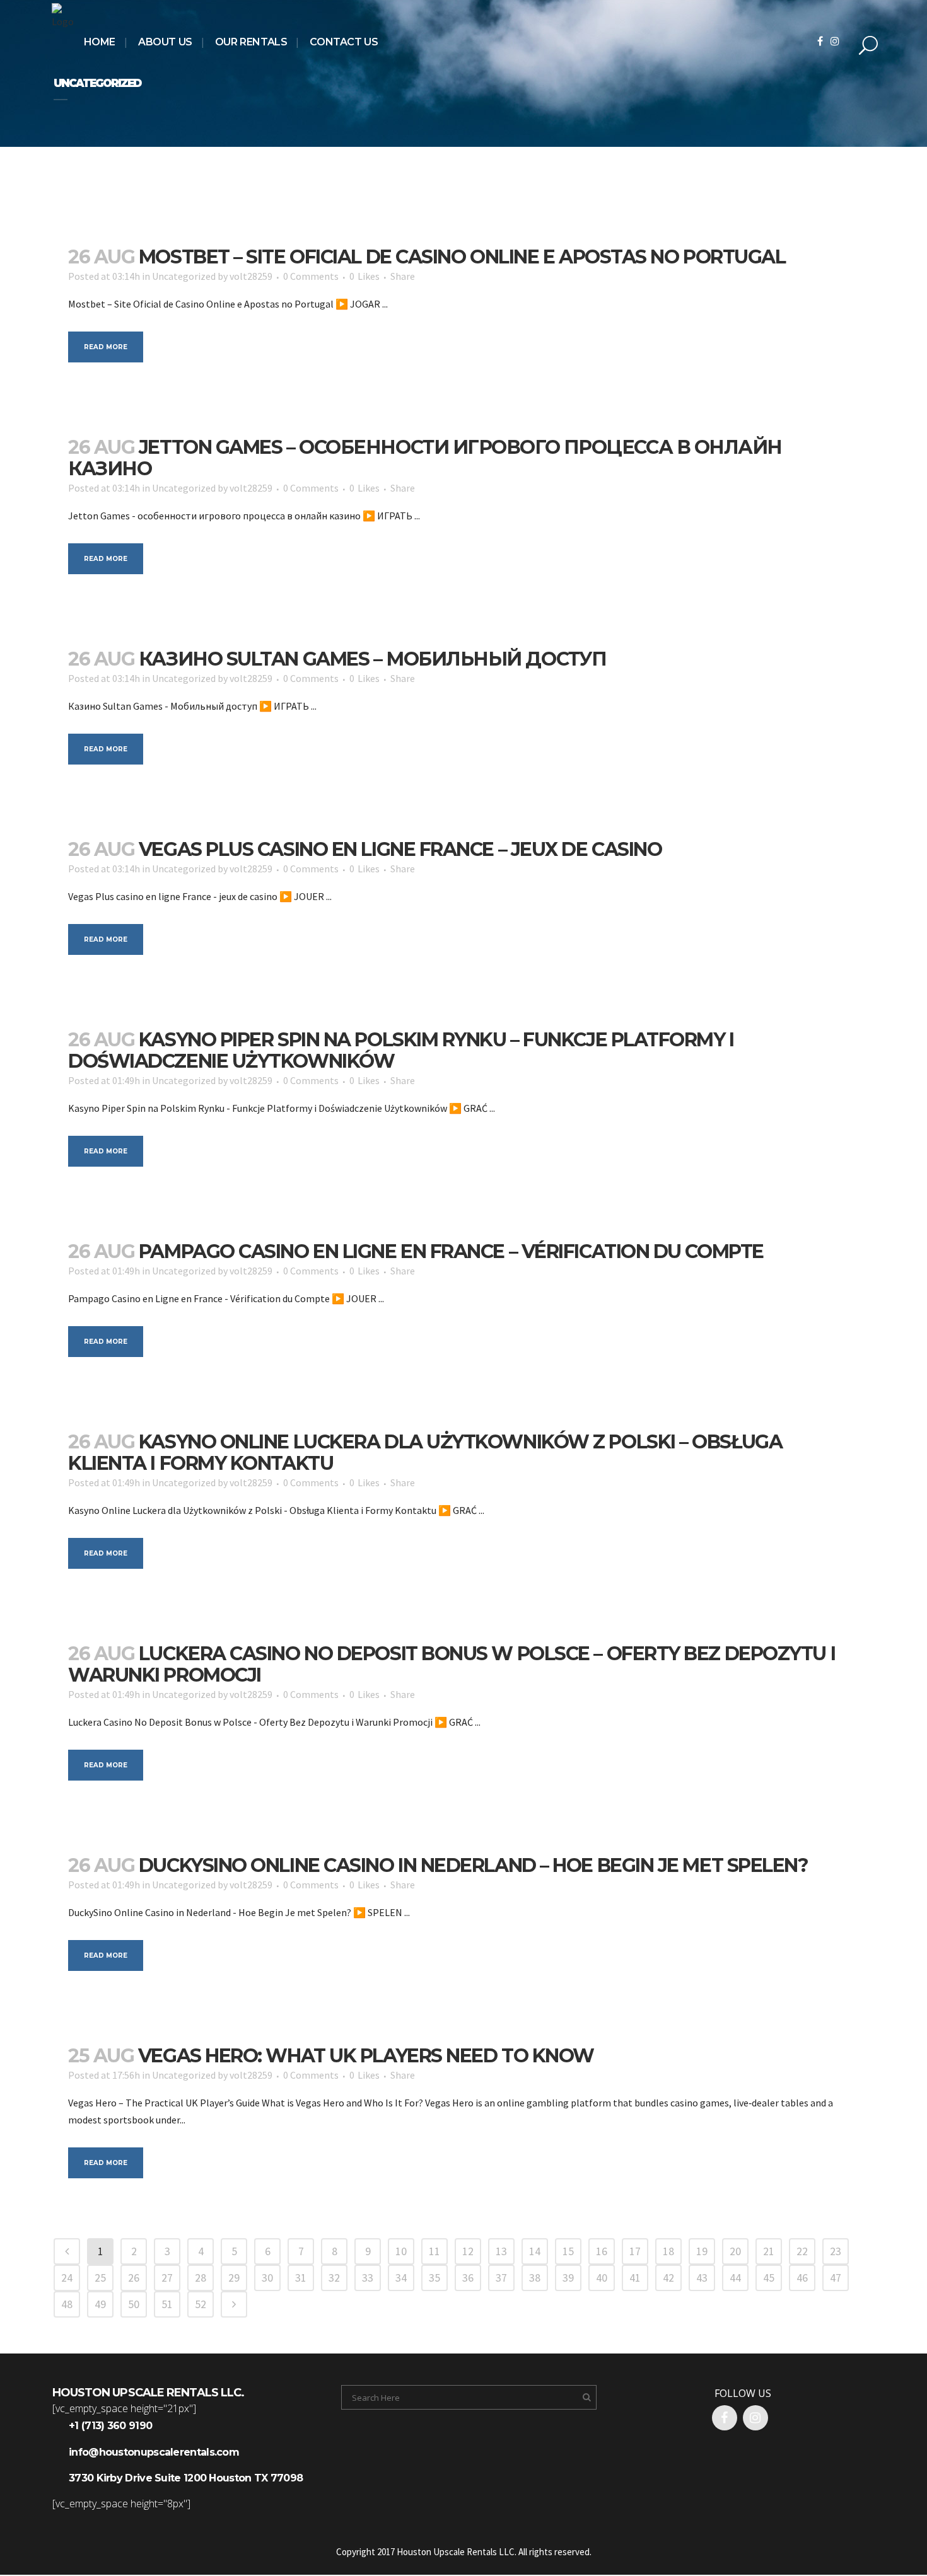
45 (769, 2278)
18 (668, 2251)
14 (535, 2251)
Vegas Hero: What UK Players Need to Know (366, 2056)
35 (434, 2278)
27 (167, 2278)
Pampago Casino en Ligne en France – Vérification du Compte (451, 1251)
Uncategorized (184, 276)
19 (702, 2251)
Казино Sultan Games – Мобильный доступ (373, 659)
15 (568, 2251)
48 (67, 2304)
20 (735, 2251)
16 (602, 2251)
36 (468, 2278)
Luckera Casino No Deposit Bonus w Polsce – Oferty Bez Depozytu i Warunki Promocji (452, 1664)
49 (100, 2304)
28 (201, 2278)
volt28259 (251, 276)
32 (334, 2278)
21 (769, 2251)
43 (702, 2278)
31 (301, 2278)
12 (468, 2251)
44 (735, 2278)
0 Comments (311, 276)
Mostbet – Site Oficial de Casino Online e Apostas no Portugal (462, 257)
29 (234, 2278)
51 (167, 2304)
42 (668, 2278)
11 (434, 2251)
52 (201, 2304)
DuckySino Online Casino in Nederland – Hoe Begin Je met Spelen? (474, 1865)
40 (602, 2278)
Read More (106, 347)
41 (635, 2278)
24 (67, 2278)
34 (401, 2278)
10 (401, 2251)
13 (501, 2251)
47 (836, 2278)
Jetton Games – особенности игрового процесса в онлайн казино (425, 458)
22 (802, 2251)
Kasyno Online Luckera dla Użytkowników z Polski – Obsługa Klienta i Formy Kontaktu (425, 1453)
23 (836, 2251)
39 (568, 2278)
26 (134, 2278)
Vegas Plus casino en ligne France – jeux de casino (400, 849)
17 (635, 2251)
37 (501, 2278)
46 (802, 2278)
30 (267, 2278)
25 (100, 2278)
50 (134, 2304)
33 (368, 2278)
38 (535, 2278)
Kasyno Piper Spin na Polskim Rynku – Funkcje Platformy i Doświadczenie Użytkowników (401, 1050)
